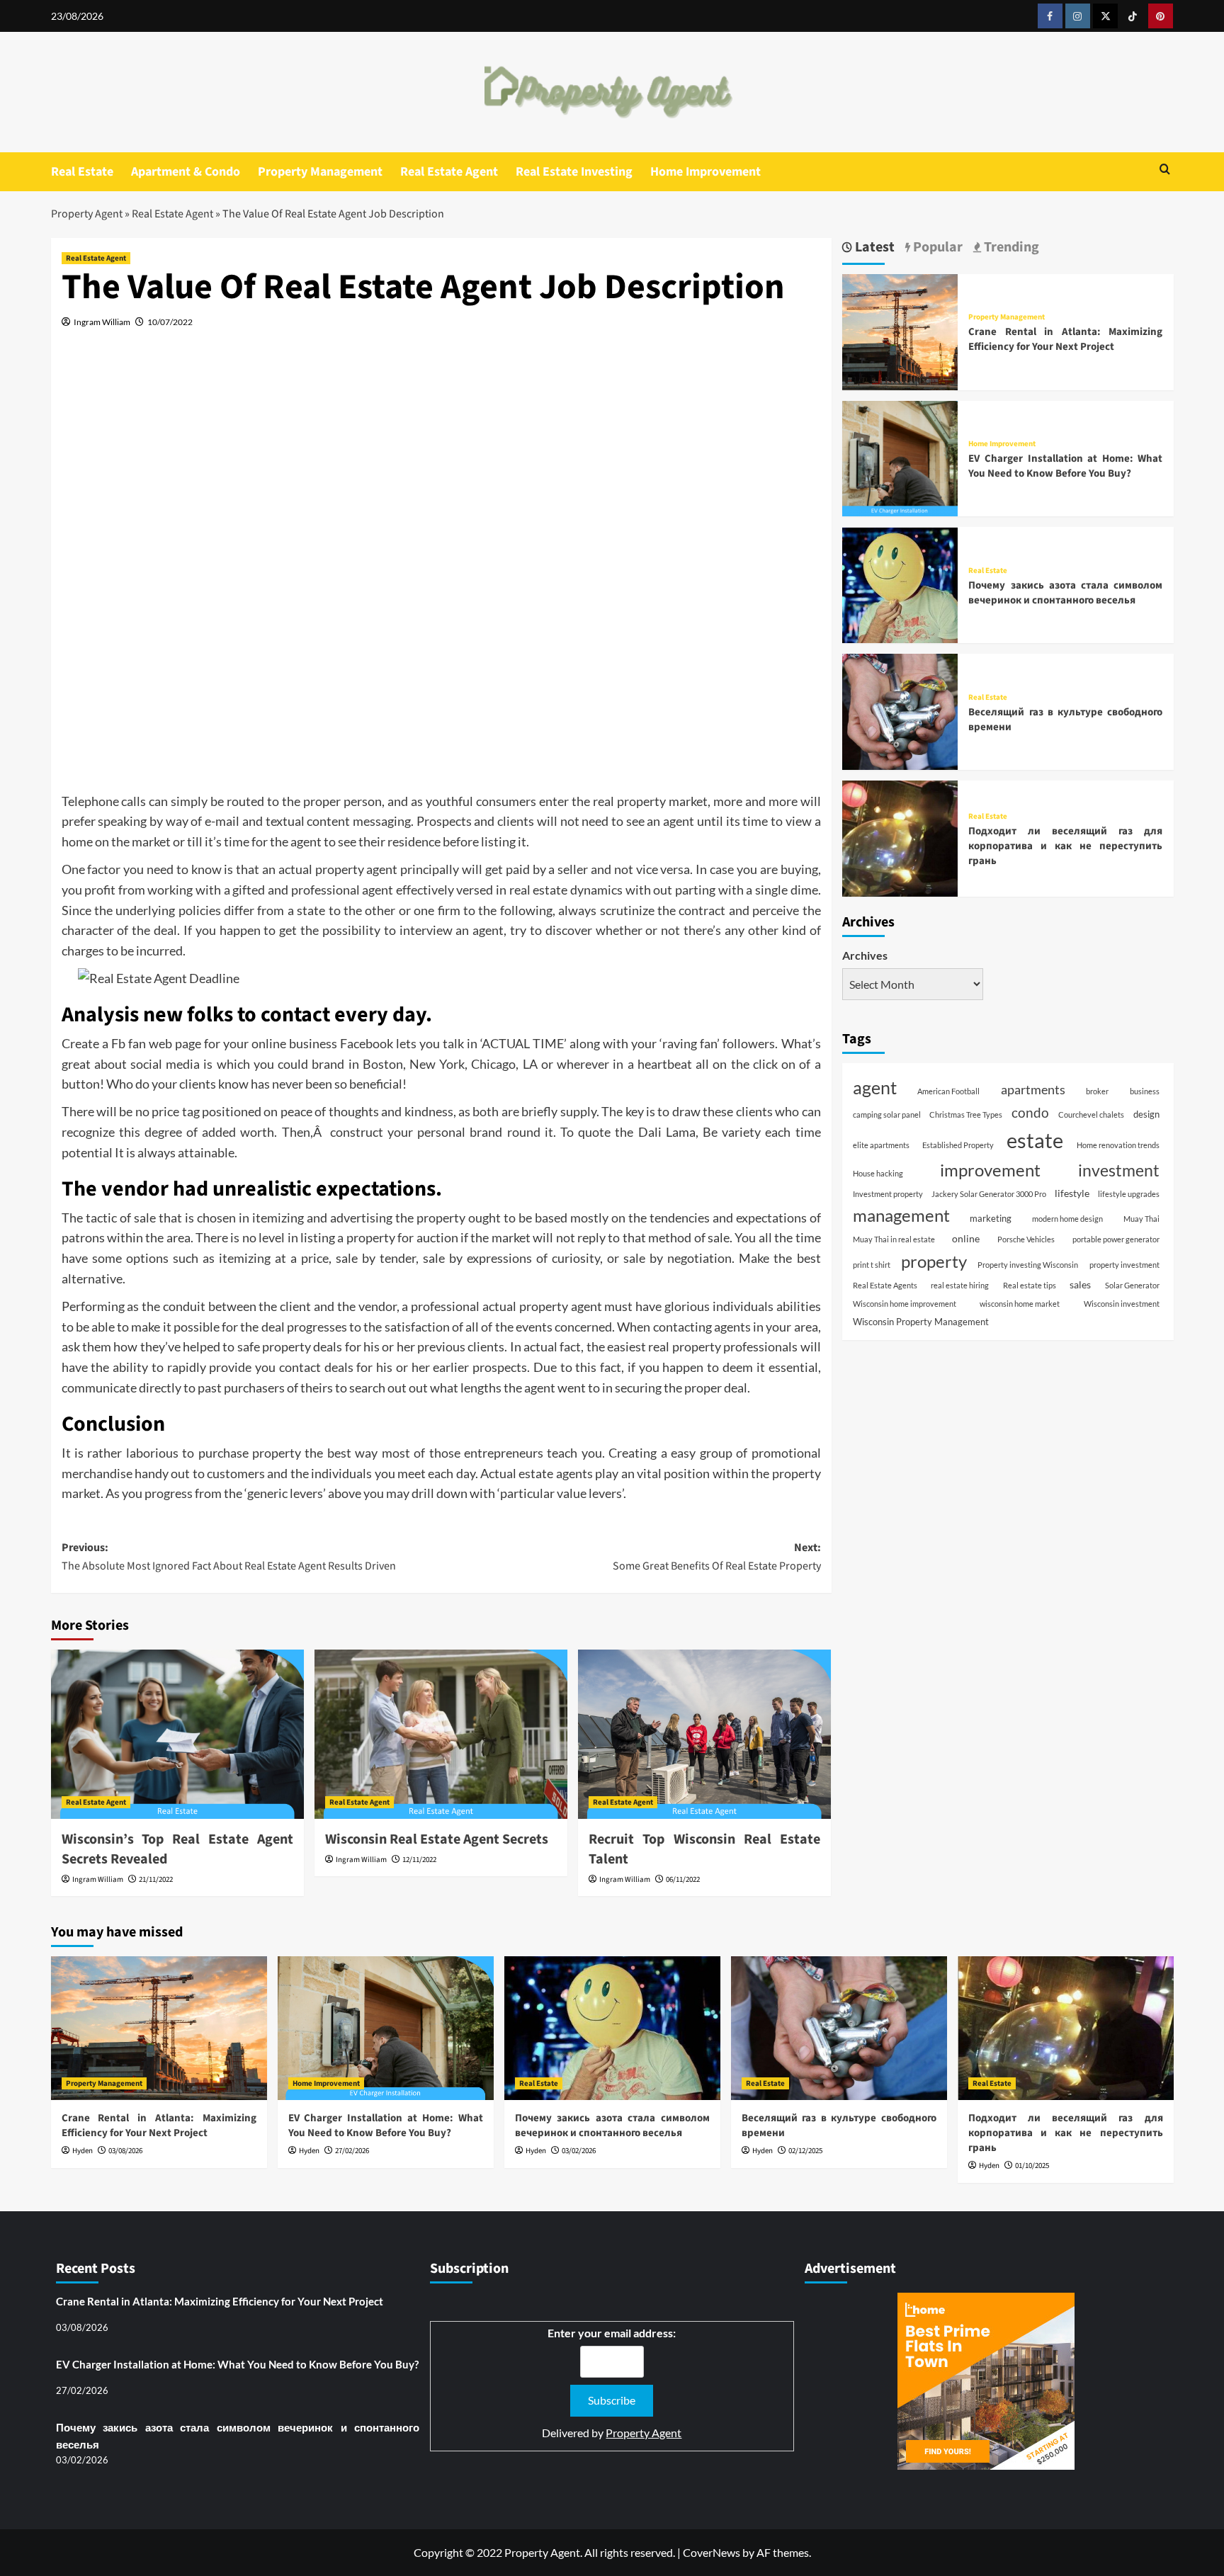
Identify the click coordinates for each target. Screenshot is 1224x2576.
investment (1119, 1170)
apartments (1033, 1090)
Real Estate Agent (449, 172)
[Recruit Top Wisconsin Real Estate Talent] (704, 1734)
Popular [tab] (936, 248)
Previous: (229, 1557)
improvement (990, 1170)
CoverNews (712, 2552)
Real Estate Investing (574, 172)
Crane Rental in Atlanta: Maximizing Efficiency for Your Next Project (1065, 339)
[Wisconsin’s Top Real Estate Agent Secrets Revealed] (177, 1734)
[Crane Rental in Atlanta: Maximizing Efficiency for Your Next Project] (900, 330)
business (1145, 1092)
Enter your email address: (612, 2333)
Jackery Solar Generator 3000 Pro (989, 1194)
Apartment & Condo (186, 172)
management (901, 1215)
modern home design (1067, 1219)
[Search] (1165, 170)
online (966, 1239)
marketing (991, 1218)
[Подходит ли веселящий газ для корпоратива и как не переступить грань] (900, 837)
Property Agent (87, 214)
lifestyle (1072, 1193)
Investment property (888, 1194)
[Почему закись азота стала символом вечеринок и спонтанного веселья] (900, 583)
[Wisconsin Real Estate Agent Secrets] (441, 1734)
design (1146, 1114)
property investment (1124, 1265)
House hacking (878, 1173)
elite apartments (881, 1145)
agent (875, 1088)
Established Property (958, 1145)
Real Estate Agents (885, 1285)
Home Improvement (705, 172)
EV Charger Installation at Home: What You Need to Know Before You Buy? (1065, 466)
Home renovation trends (1118, 1145)
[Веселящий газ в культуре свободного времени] (900, 710)
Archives (865, 955)
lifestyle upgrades (1129, 1194)
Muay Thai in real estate (894, 1240)
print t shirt (872, 1265)
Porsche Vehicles (1026, 1240)
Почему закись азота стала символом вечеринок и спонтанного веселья (1065, 593)
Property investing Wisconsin (1028, 1265)
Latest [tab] (873, 248)
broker (1097, 1092)
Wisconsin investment (1122, 1304)
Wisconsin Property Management (921, 1322)
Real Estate (82, 172)
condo (1030, 1112)
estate (1035, 1140)
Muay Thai (1141, 1219)
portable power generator (1116, 1240)
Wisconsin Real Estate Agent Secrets (437, 1839)
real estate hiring (960, 1285)
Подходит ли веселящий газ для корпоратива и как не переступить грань (1065, 846)
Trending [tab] (1010, 248)
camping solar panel (887, 1114)
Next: (717, 1557)
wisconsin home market (1020, 1304)
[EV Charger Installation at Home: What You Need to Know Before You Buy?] (900, 457)
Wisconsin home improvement (905, 1304)
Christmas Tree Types (966, 1114)
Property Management (320, 172)
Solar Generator (1132, 1285)
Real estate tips (1030, 1285)
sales (1080, 1284)
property (934, 1261)
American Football (948, 1092)
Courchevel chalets (1091, 1114)
